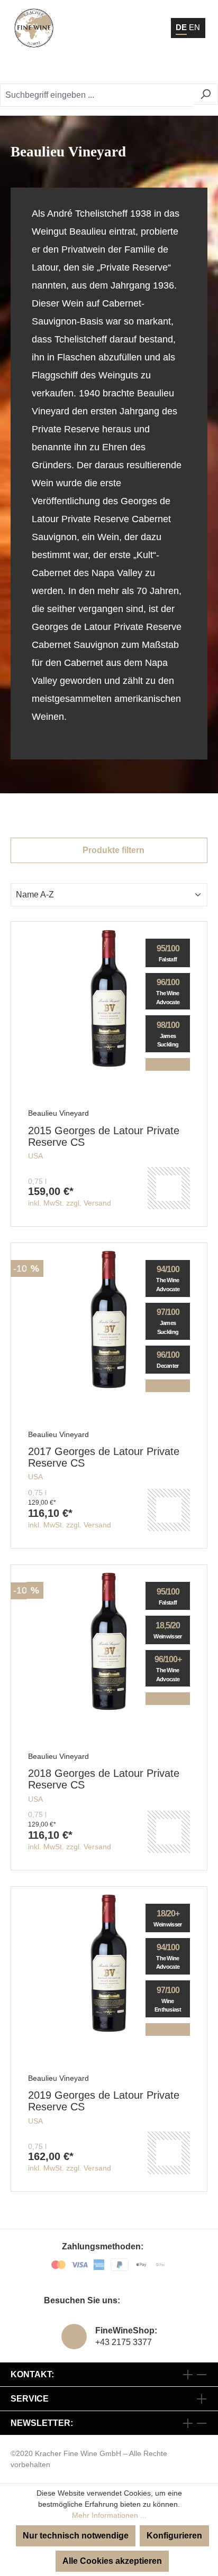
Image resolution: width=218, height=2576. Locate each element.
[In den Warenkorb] (169, 1188)
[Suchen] (206, 94)
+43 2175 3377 (124, 2342)
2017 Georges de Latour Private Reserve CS (104, 1457)
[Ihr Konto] (146, 69)
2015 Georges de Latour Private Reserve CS (104, 1136)
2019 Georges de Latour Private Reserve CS (104, 2101)
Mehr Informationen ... (109, 2515)
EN (194, 27)
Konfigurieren (174, 2536)
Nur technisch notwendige (76, 2536)
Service (30, 2399)
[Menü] (196, 69)
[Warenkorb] (173, 69)
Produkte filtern (112, 850)
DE (181, 27)
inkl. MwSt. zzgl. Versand (70, 1203)
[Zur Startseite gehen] (34, 28)
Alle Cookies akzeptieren (112, 2561)
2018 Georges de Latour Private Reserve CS (104, 1779)
